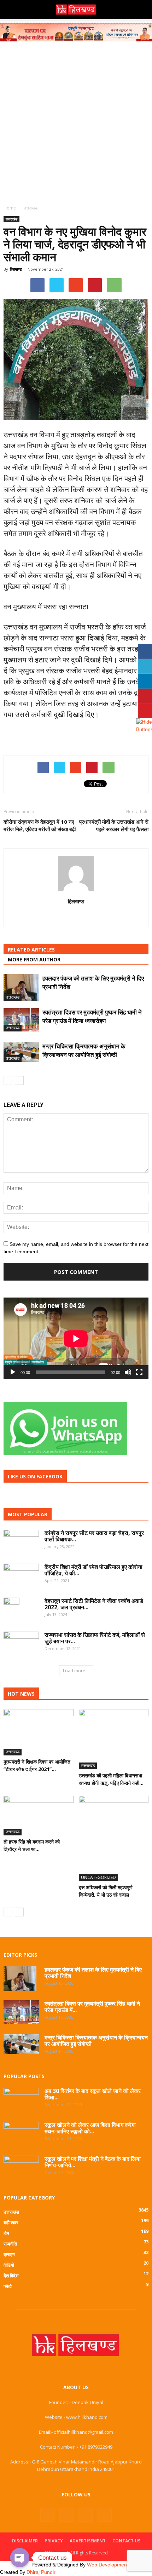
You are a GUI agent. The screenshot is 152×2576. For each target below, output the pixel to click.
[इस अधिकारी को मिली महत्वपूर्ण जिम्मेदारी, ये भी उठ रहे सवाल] (114, 1838)
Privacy (54, 2541)
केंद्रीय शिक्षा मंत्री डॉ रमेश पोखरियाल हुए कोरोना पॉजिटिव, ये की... (93, 1570)
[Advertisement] (76, 121)
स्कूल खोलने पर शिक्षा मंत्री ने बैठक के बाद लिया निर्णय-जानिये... (93, 2162)
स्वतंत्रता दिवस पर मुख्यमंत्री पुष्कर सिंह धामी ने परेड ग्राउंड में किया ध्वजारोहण (92, 1016)
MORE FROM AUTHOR (34, 959)
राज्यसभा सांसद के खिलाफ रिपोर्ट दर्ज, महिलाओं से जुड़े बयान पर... (95, 1638)
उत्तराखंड (11, 219)
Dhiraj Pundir (41, 2572)
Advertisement (88, 2541)
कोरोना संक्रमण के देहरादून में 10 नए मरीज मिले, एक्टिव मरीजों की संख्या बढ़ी (40, 825)
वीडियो (9, 2265)
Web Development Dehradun (119, 2565)
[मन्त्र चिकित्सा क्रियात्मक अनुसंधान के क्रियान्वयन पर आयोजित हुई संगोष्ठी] (21, 1052)
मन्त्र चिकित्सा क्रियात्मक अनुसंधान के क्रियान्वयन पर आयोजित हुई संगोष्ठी (84, 1050)
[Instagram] (66, 2515)
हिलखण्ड (16, 269)
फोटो (8, 2286)
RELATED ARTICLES (31, 950)
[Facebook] (47, 2515)
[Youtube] (105, 2515)
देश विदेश (11, 2276)
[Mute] (128, 1372)
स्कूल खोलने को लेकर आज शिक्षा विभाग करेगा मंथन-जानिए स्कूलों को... (90, 2128)
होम (6, 2233)
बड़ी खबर (11, 2223)
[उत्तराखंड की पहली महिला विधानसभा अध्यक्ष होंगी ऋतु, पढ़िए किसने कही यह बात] (114, 1739)
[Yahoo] (76, 916)
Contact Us (126, 2541)
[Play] (13, 1372)
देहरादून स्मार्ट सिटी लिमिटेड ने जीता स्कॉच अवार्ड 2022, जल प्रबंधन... (94, 1604)
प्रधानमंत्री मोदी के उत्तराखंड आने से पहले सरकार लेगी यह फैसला (114, 825)
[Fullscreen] (139, 1372)
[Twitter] (86, 2515)
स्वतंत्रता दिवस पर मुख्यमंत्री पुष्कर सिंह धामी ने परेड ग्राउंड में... (92, 2007)
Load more (74, 1671)
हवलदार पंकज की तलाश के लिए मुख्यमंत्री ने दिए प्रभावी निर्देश (93, 1973)
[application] (76, 1338)
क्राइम (9, 2254)
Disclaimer (25, 2541)
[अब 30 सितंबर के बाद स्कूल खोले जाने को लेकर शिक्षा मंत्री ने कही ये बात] (21, 2099)
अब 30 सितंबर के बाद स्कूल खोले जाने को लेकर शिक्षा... (93, 2094)
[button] (142, 10)
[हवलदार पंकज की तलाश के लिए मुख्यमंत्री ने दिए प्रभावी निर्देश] (21, 987)
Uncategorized (98, 1877)
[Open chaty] (20, 2558)
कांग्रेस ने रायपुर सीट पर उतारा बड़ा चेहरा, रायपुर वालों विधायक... (94, 1536)
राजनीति (10, 2244)
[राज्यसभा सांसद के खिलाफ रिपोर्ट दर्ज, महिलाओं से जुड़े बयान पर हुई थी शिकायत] (21, 1643)
